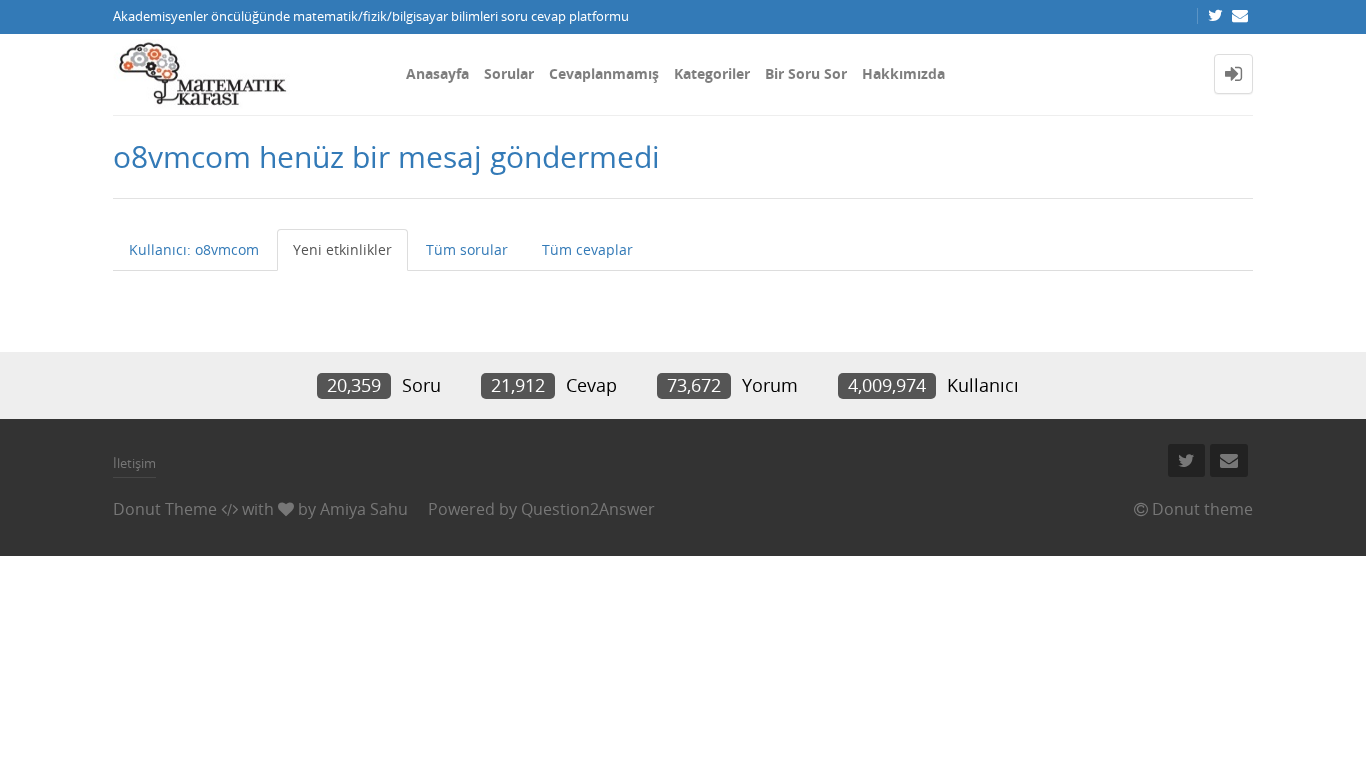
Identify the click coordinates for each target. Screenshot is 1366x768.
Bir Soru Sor (806, 73)
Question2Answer (588, 509)
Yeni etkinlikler (342, 249)
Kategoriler (712, 73)
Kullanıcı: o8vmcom (194, 249)
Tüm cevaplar (587, 249)
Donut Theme (165, 509)
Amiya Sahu (364, 509)
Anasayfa (437, 73)
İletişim (134, 463)
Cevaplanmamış (604, 73)
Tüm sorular (467, 249)
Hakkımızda (903, 73)
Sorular (509, 73)
